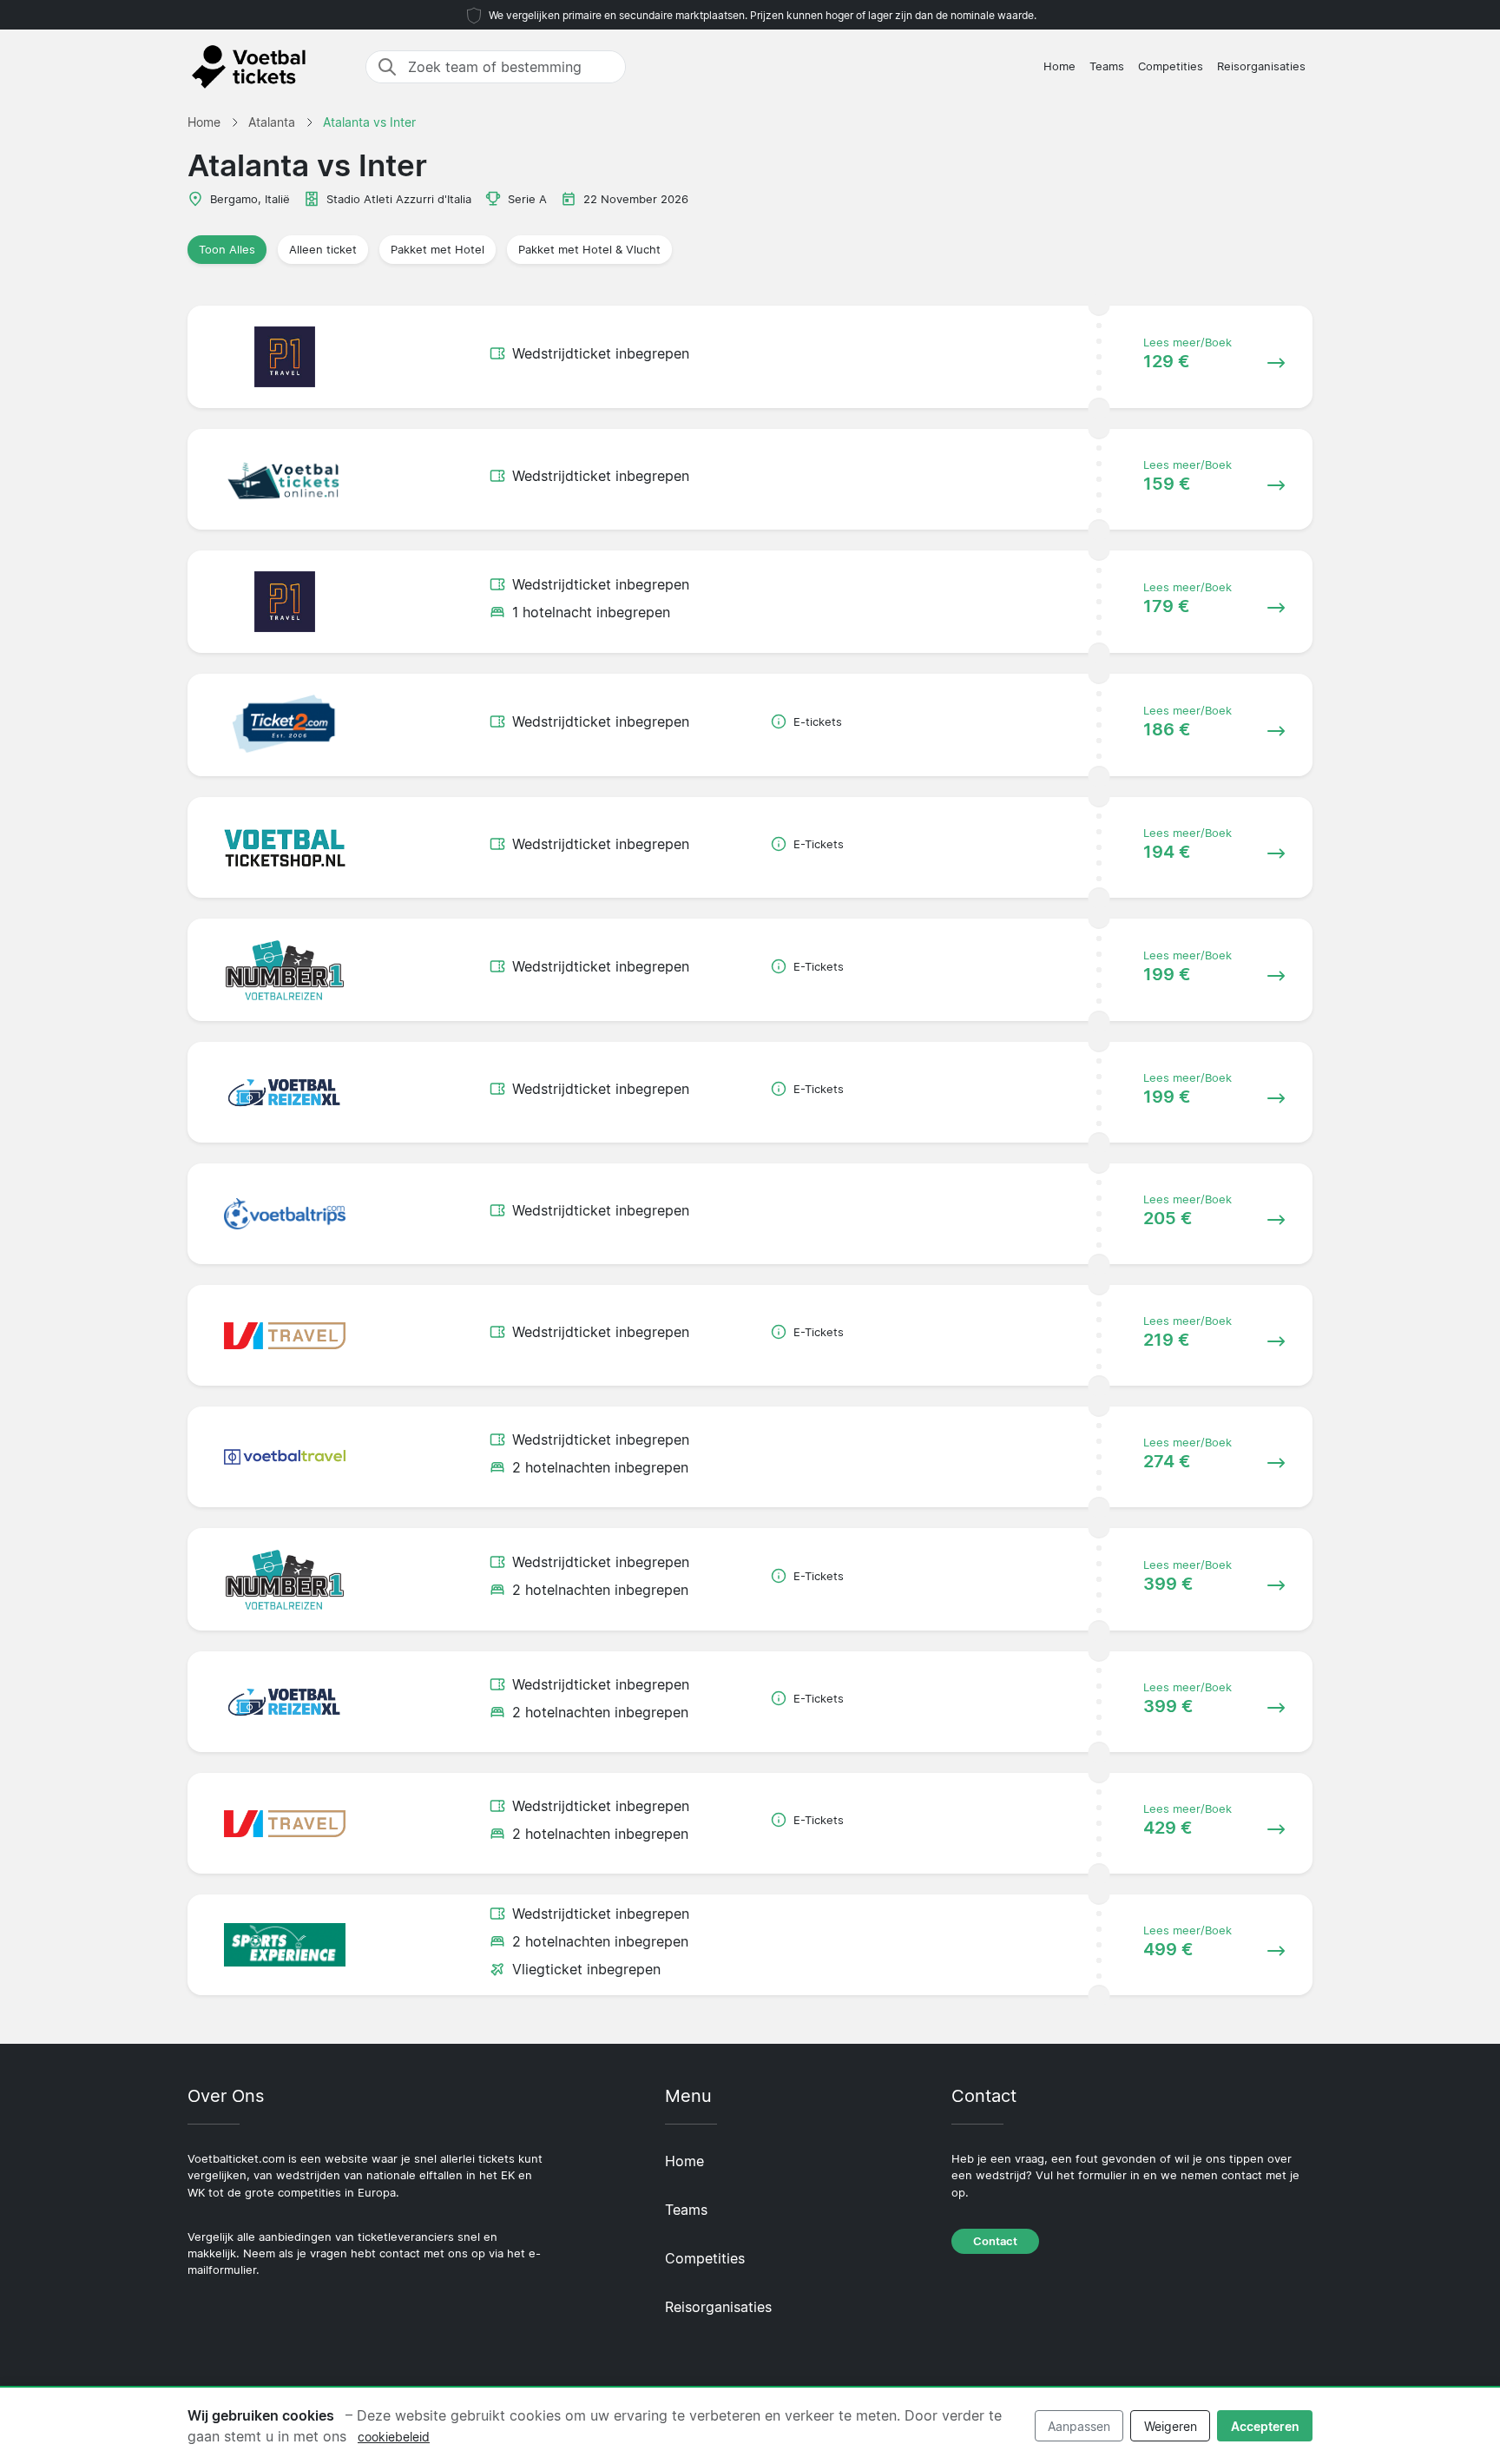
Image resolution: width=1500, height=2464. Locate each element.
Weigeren (1171, 2426)
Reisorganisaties (1261, 66)
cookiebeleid (394, 2437)
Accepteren (1265, 2426)
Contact (995, 2241)
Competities (1171, 66)
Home (1059, 66)
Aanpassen (1079, 2426)
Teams (1107, 66)
